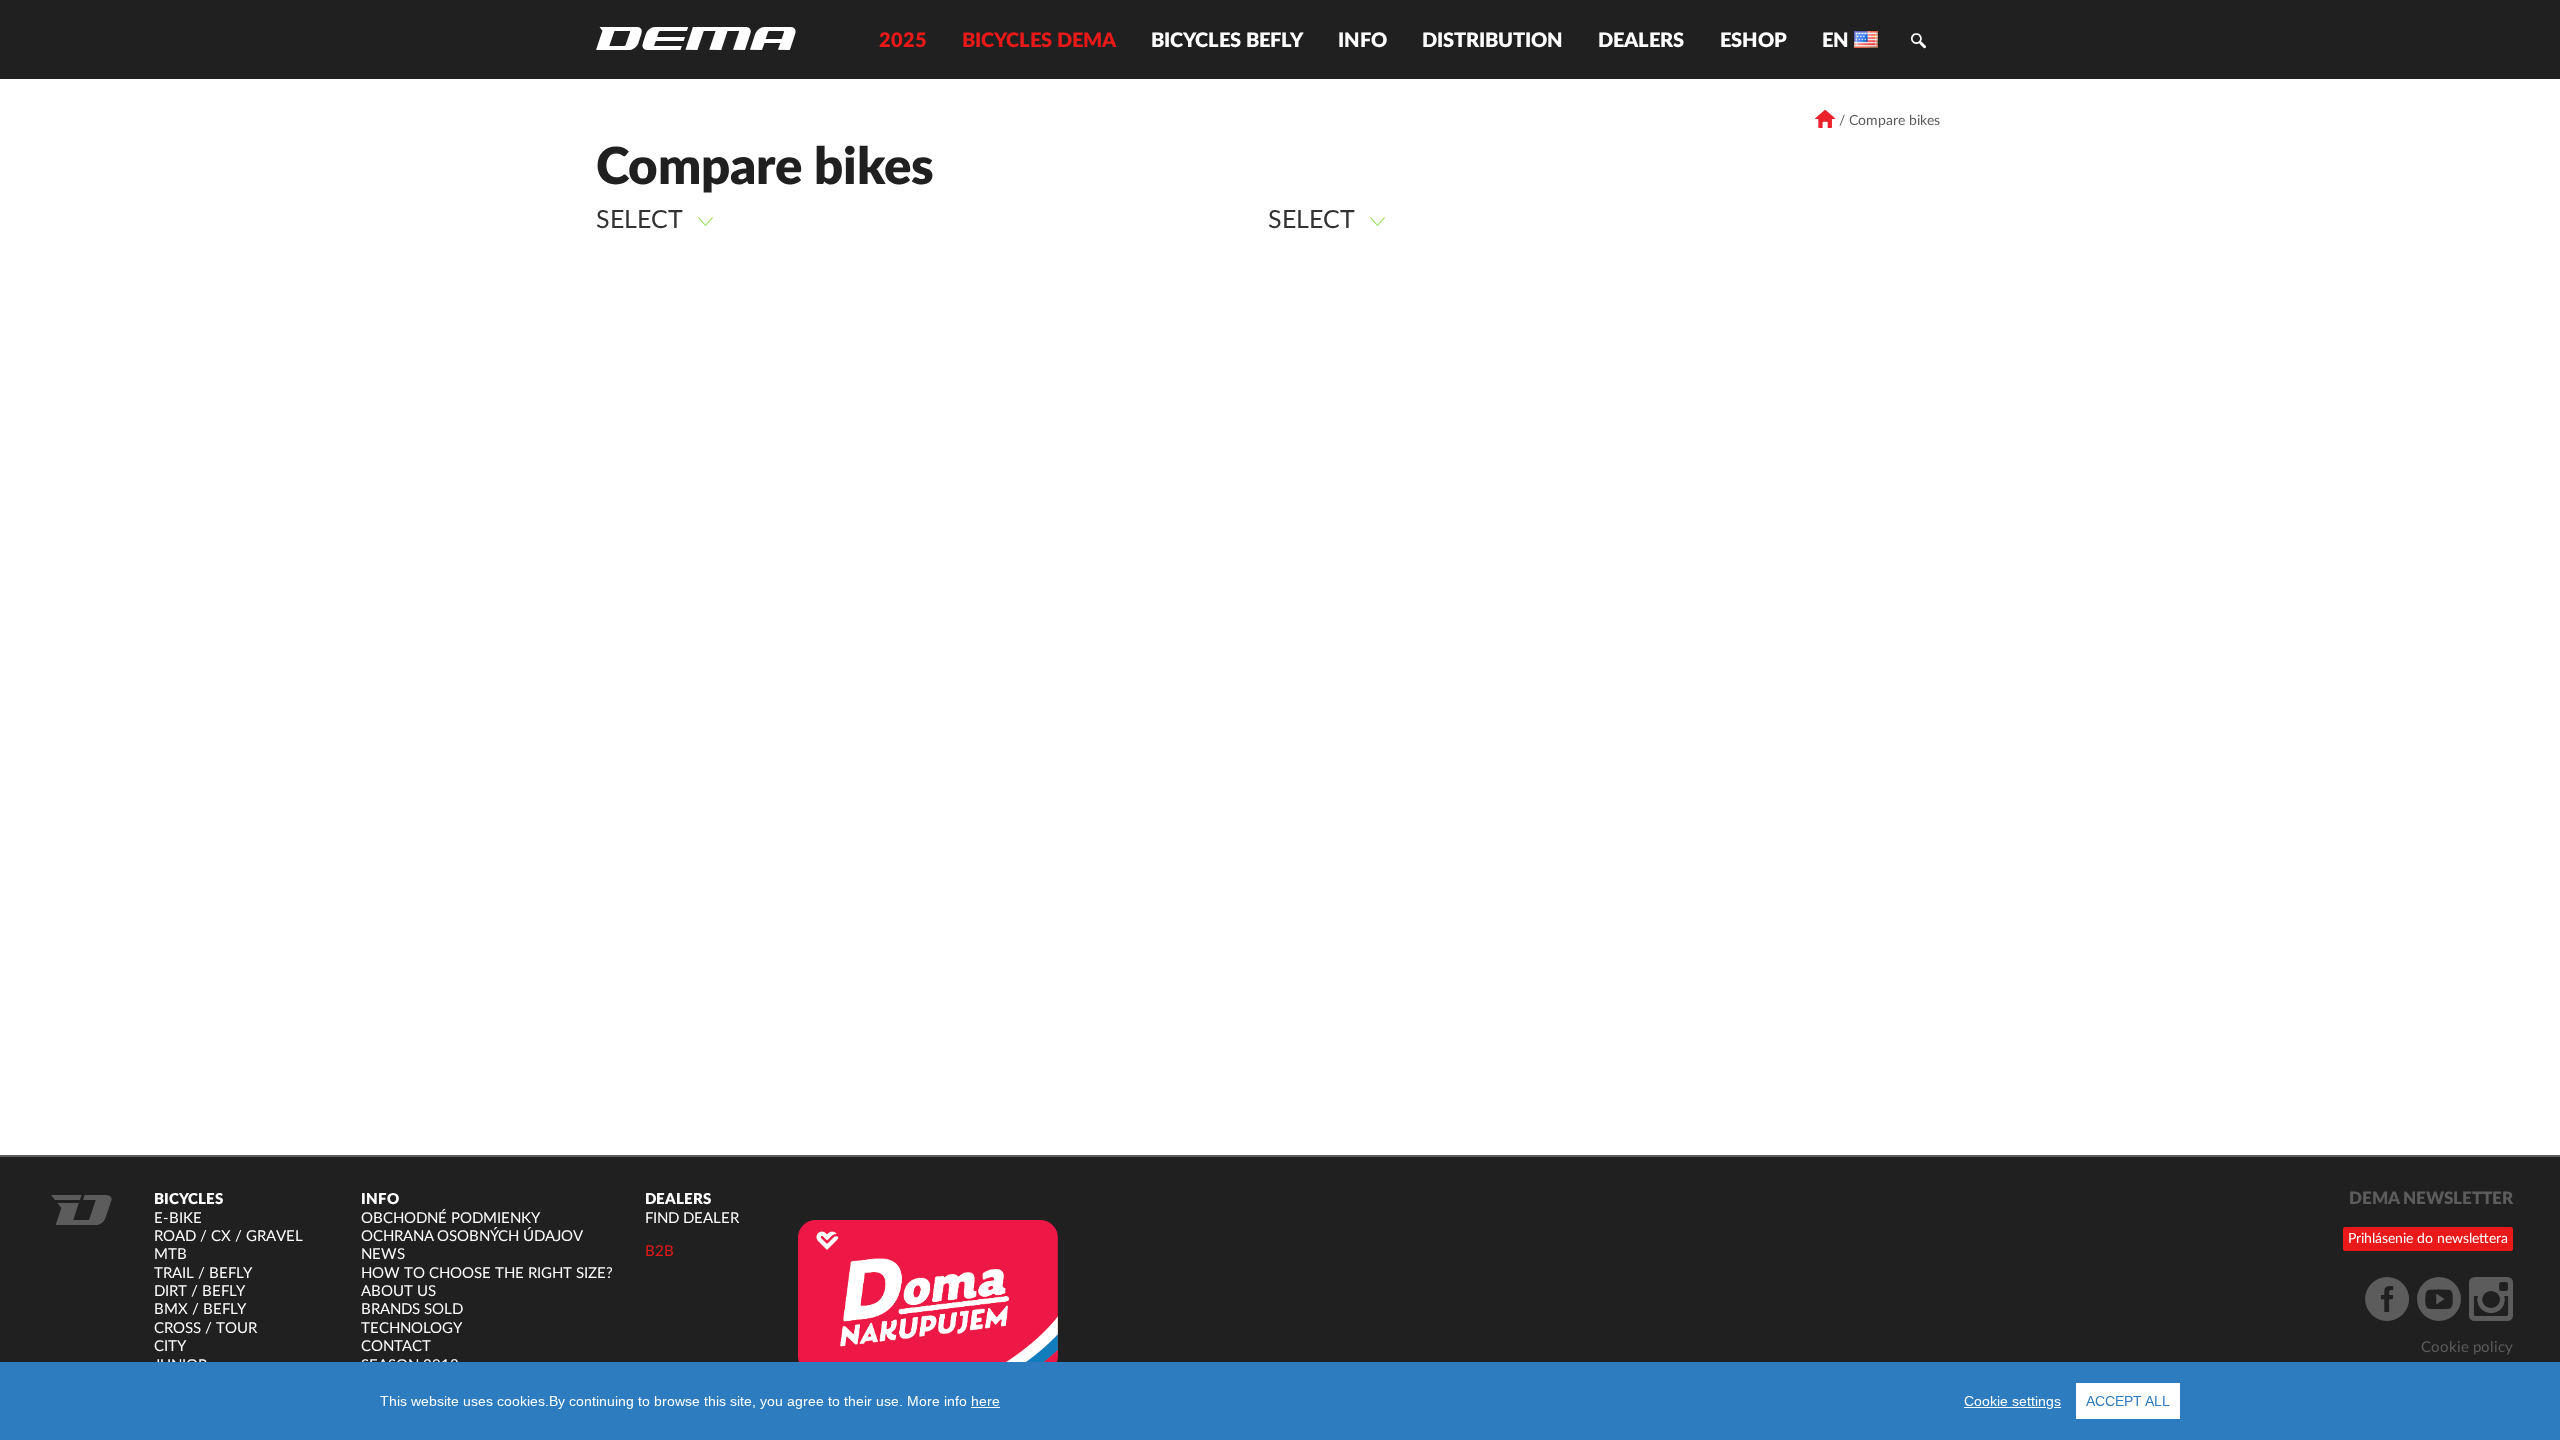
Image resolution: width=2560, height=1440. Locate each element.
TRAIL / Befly (203, 1273)
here (985, 1401)
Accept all (2128, 1401)
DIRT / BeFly (199, 1291)
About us (398, 1291)
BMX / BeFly (200, 1309)
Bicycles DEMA (1039, 41)
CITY (170, 1346)
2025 (903, 41)
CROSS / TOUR (205, 1328)
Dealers (1641, 41)
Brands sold (412, 1309)
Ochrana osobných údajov (472, 1236)
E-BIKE (178, 1218)
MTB (170, 1254)
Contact (396, 1346)
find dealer (692, 1218)
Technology (411, 1328)
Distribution (1492, 41)
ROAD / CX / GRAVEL (228, 1236)
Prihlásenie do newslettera (2428, 1239)
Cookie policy (2467, 1347)
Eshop (1753, 41)
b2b (659, 1251)
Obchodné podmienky (450, 1218)
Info (1362, 41)
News (383, 1254)
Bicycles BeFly (1227, 41)
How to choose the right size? (487, 1273)
